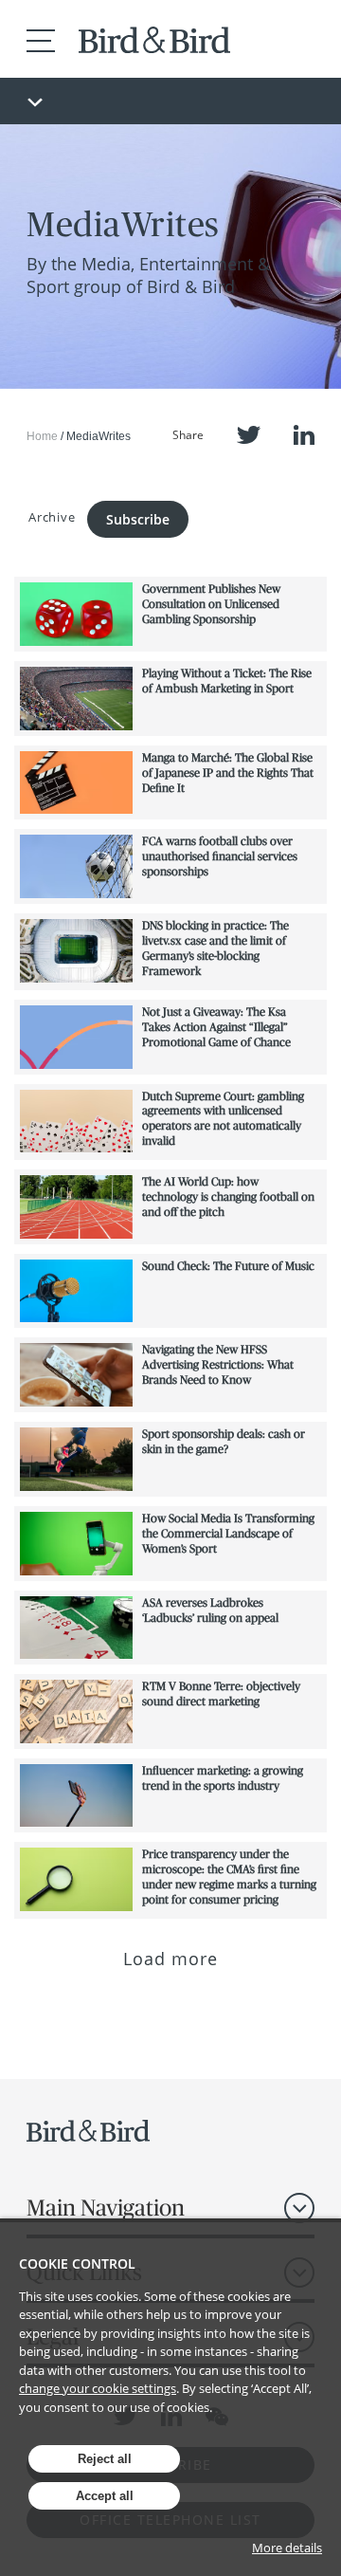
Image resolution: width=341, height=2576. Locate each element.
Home (42, 436)
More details (287, 2548)
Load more (171, 1959)
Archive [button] (52, 517)
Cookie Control (77, 2263)
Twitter (249, 435)
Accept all (105, 2496)
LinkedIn (304, 435)
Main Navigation (106, 2208)
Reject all (105, 2459)
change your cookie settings (98, 2388)
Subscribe (138, 519)
